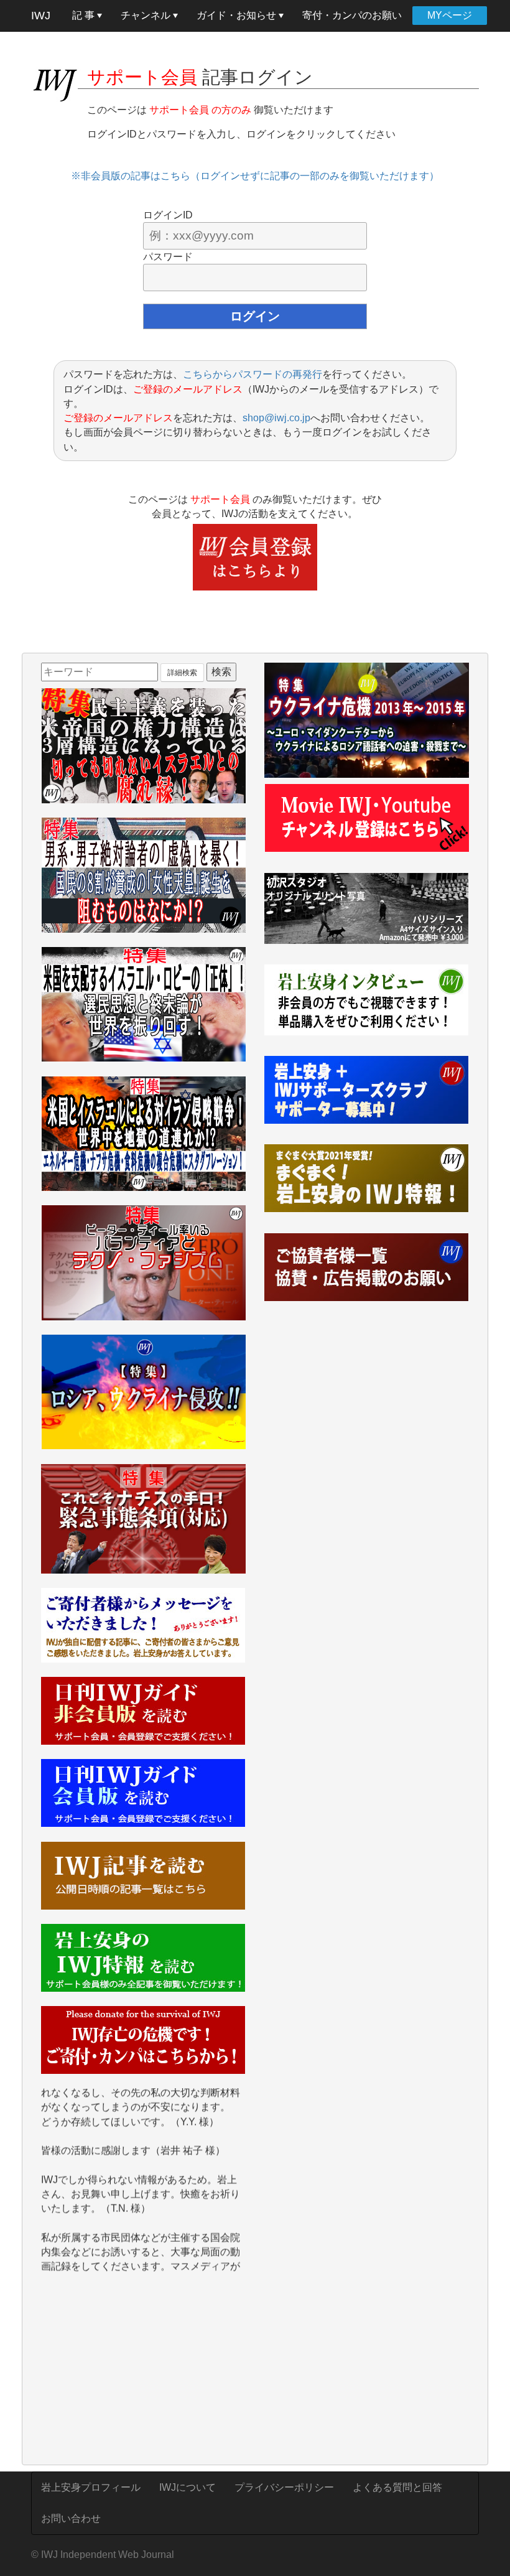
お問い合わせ (71, 2518)
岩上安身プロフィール (91, 2487)
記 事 (85, 15)
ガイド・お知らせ (238, 15)
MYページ (450, 15)
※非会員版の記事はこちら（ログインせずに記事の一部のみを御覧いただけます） (255, 176)
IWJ (41, 16)
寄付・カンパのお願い (352, 15)
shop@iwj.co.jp (276, 418)
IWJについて (188, 2487)
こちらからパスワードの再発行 (253, 374)
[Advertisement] (143, 2371)
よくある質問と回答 (397, 2487)
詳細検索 (182, 673)
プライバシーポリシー (284, 2487)
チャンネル (147, 15)
